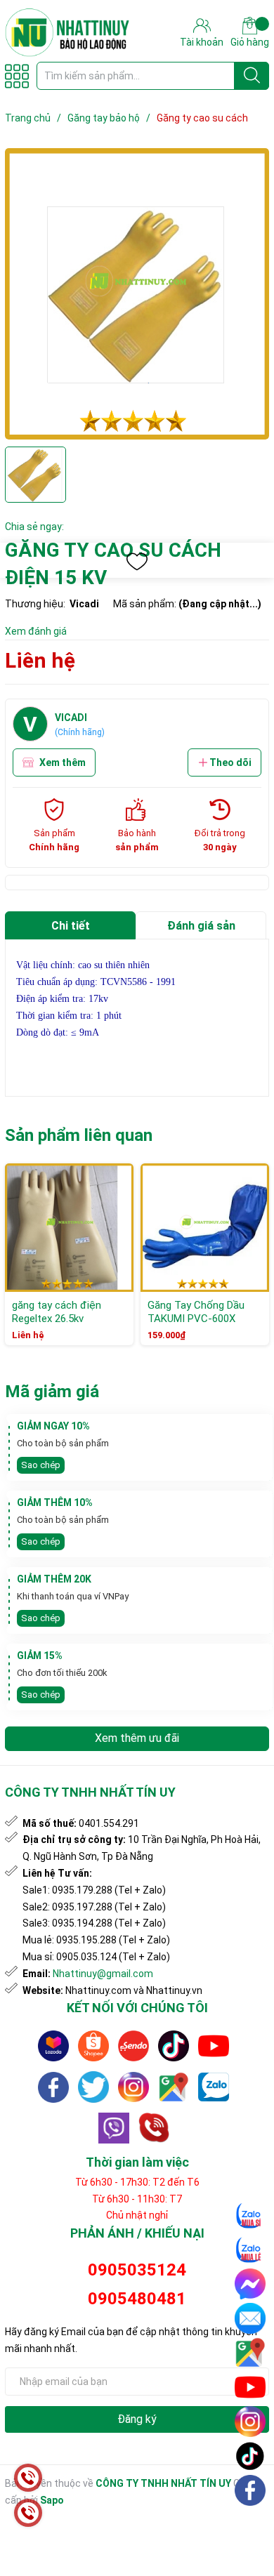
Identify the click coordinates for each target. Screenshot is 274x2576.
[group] (137, 294)
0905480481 (137, 2299)
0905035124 (137, 2270)
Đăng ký (137, 2419)
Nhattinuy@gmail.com (103, 1974)
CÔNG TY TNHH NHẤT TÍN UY (163, 2483)
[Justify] (252, 76)
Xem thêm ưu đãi (137, 1738)
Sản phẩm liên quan (79, 1135)
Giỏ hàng (250, 42)
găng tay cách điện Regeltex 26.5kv (57, 1312)
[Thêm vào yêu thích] (137, 562)
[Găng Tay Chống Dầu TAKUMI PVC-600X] (205, 1228)
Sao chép (41, 1465)
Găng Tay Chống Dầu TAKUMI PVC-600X (196, 1312)
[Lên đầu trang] (251, 2523)
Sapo (52, 2500)
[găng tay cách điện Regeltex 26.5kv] (69, 1228)
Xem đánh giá (36, 631)
